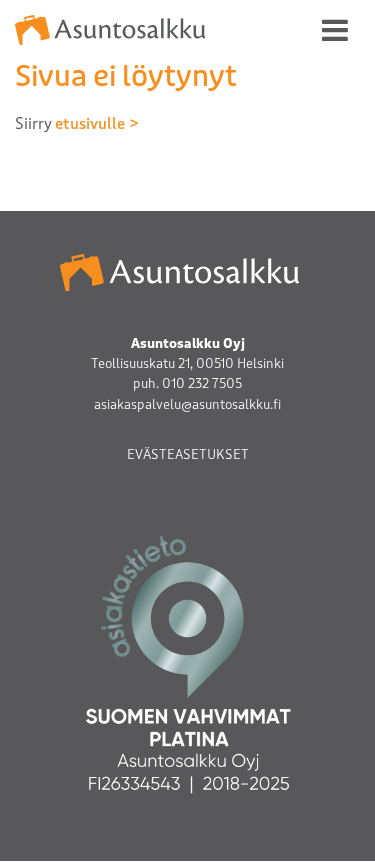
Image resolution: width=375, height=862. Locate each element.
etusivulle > (97, 124)
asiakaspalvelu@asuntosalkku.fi (187, 404)
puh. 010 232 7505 (187, 383)
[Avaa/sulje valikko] (334, 30)
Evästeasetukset (188, 454)
